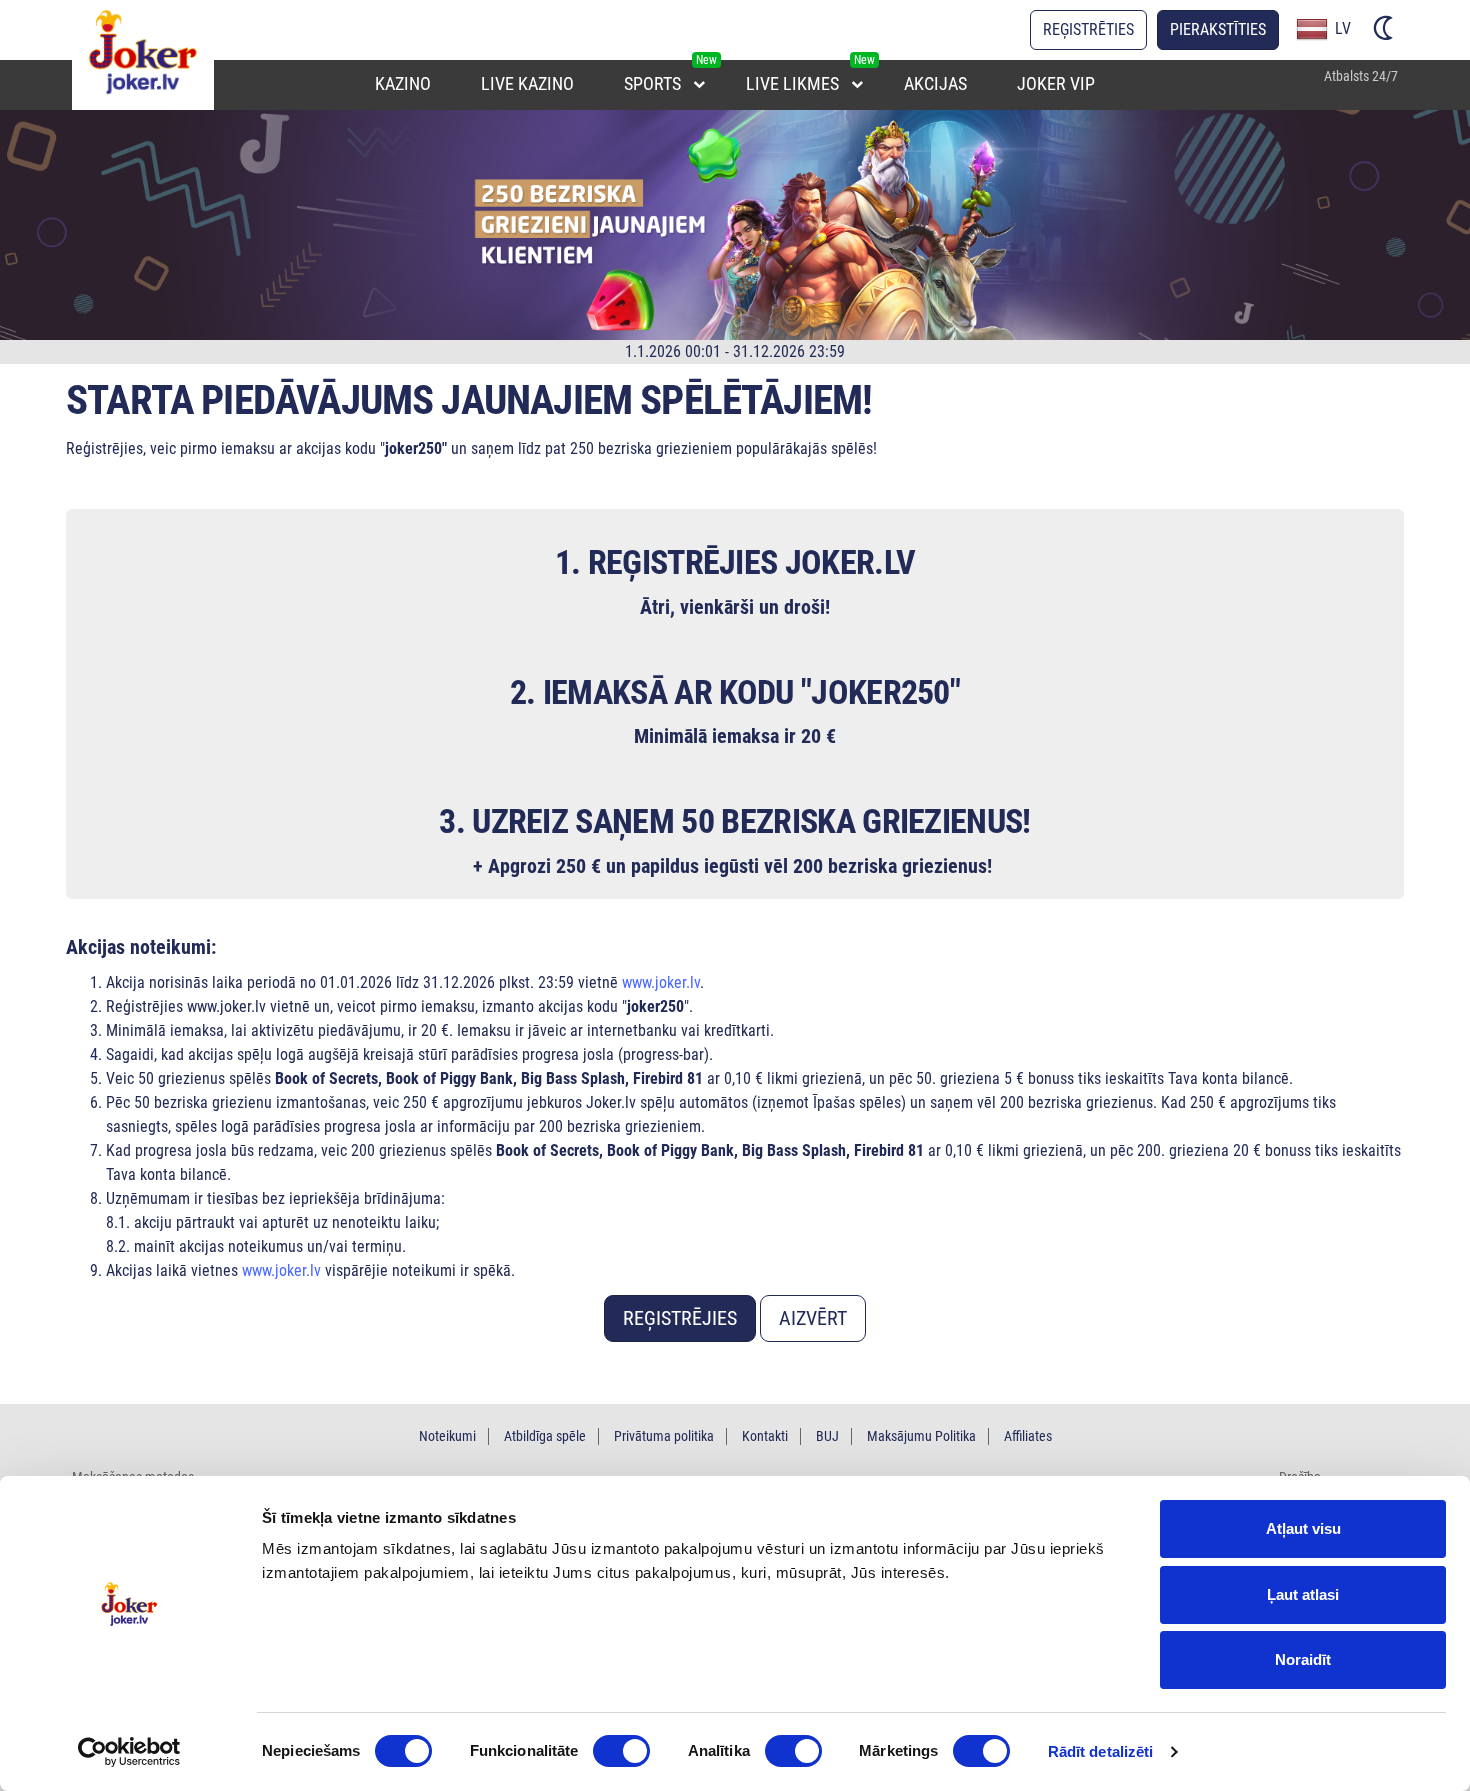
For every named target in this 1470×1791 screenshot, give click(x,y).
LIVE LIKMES (792, 83)
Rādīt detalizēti (1101, 1751)
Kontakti (765, 1436)
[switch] (621, 1751)
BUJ (827, 1436)
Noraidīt (1303, 1659)
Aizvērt (813, 1318)
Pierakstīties (1218, 29)
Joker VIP (1056, 83)
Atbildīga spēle (545, 1436)
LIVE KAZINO (527, 83)
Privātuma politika (664, 1436)
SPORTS (652, 83)
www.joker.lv (661, 982)
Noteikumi (447, 1436)
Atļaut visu (1303, 1528)
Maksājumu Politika (921, 1436)
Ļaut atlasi (1303, 1594)
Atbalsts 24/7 (1361, 76)
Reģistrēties (1088, 29)
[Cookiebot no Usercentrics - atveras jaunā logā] (129, 1752)
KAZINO (403, 83)
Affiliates (1028, 1436)
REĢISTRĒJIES (680, 1318)
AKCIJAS (935, 83)
